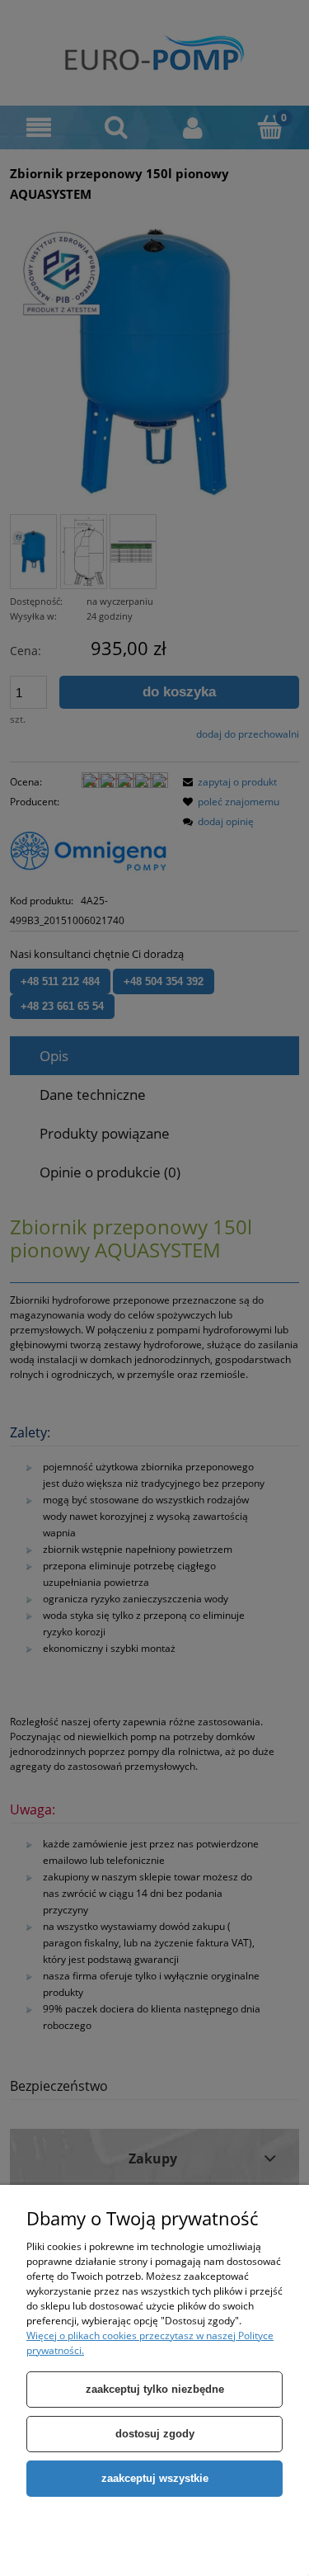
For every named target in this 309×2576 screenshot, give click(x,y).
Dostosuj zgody (155, 2434)
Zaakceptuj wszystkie (155, 2478)
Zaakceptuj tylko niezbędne (155, 2389)
